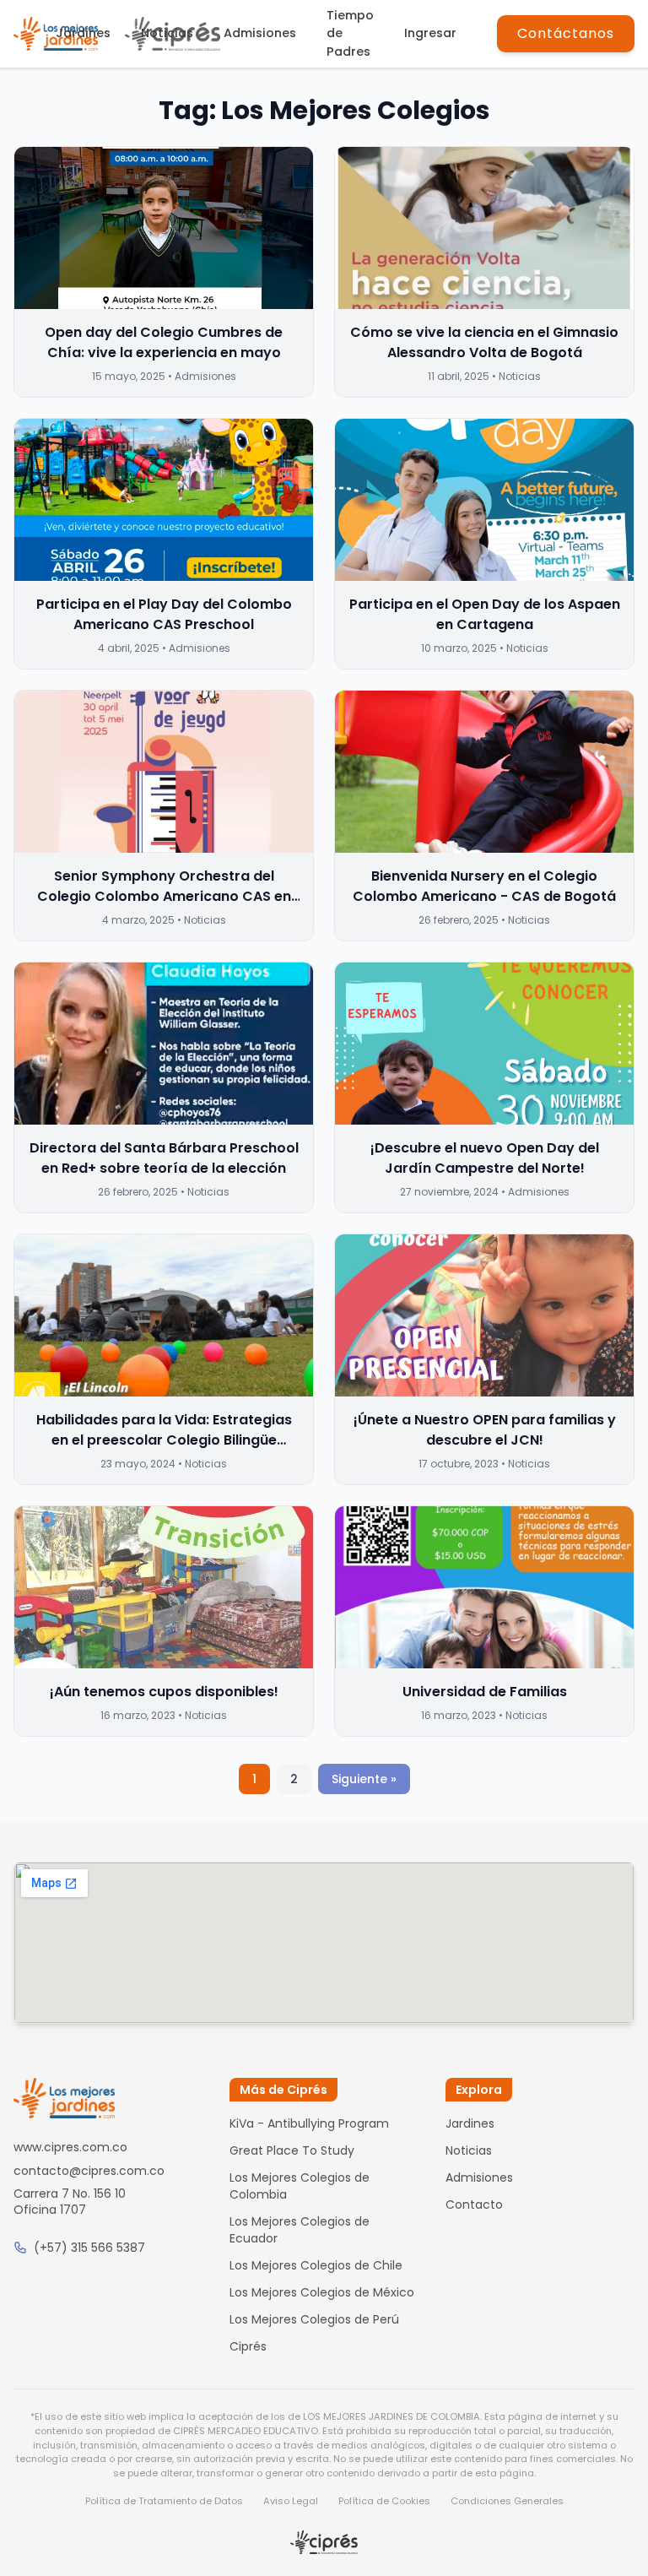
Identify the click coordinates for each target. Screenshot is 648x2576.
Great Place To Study (292, 2150)
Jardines (83, 33)
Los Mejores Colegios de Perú (314, 2319)
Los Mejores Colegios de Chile (316, 2265)
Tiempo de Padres (350, 33)
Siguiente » (364, 1779)
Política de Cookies (384, 2501)
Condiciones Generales (507, 2501)
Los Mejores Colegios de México (322, 2292)
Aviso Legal (291, 2501)
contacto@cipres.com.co (89, 2171)
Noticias (167, 33)
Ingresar (430, 33)
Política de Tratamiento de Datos (164, 2501)
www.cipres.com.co (70, 2147)
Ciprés (248, 2346)
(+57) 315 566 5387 (89, 2248)
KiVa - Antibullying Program (309, 2123)
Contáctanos (566, 33)
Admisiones (260, 33)
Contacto (474, 2205)
